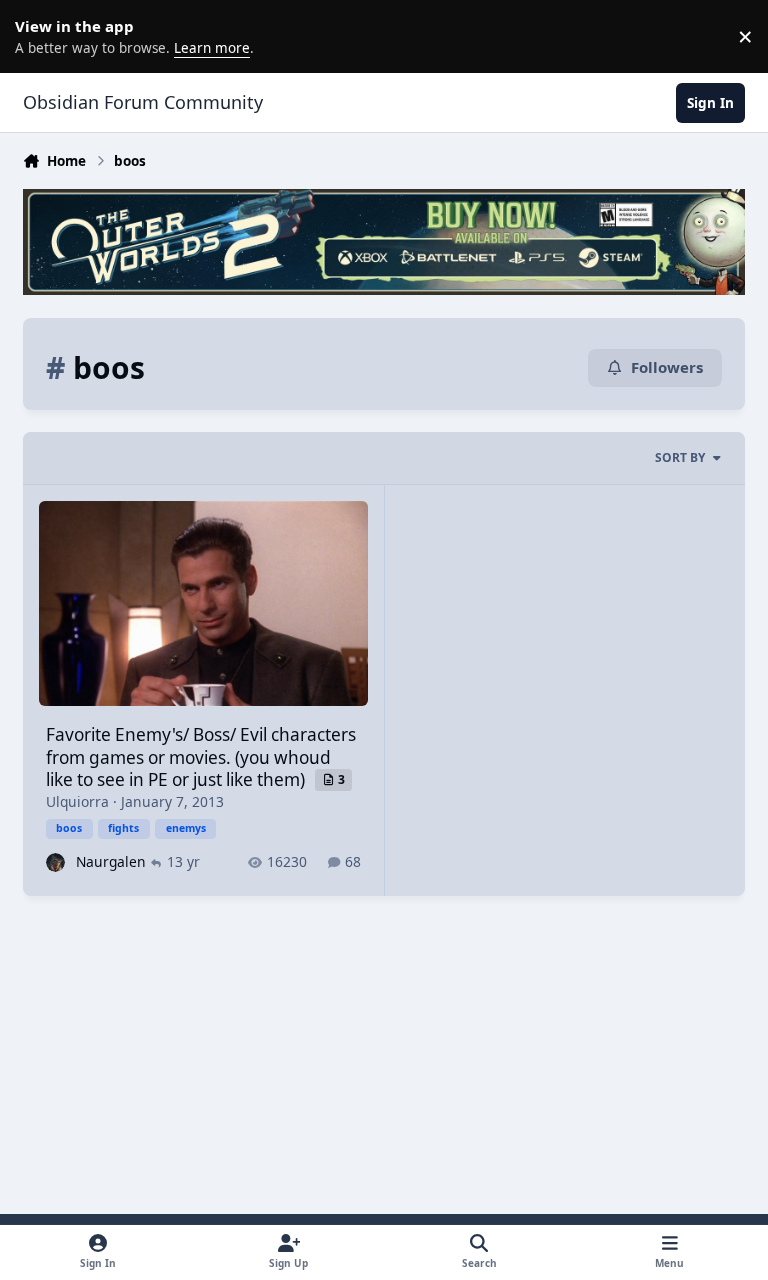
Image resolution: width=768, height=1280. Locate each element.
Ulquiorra (77, 801)
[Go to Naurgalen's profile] (55, 862)
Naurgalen (111, 861)
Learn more (40, 36)
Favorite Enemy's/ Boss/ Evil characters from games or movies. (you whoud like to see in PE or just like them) (201, 757)
